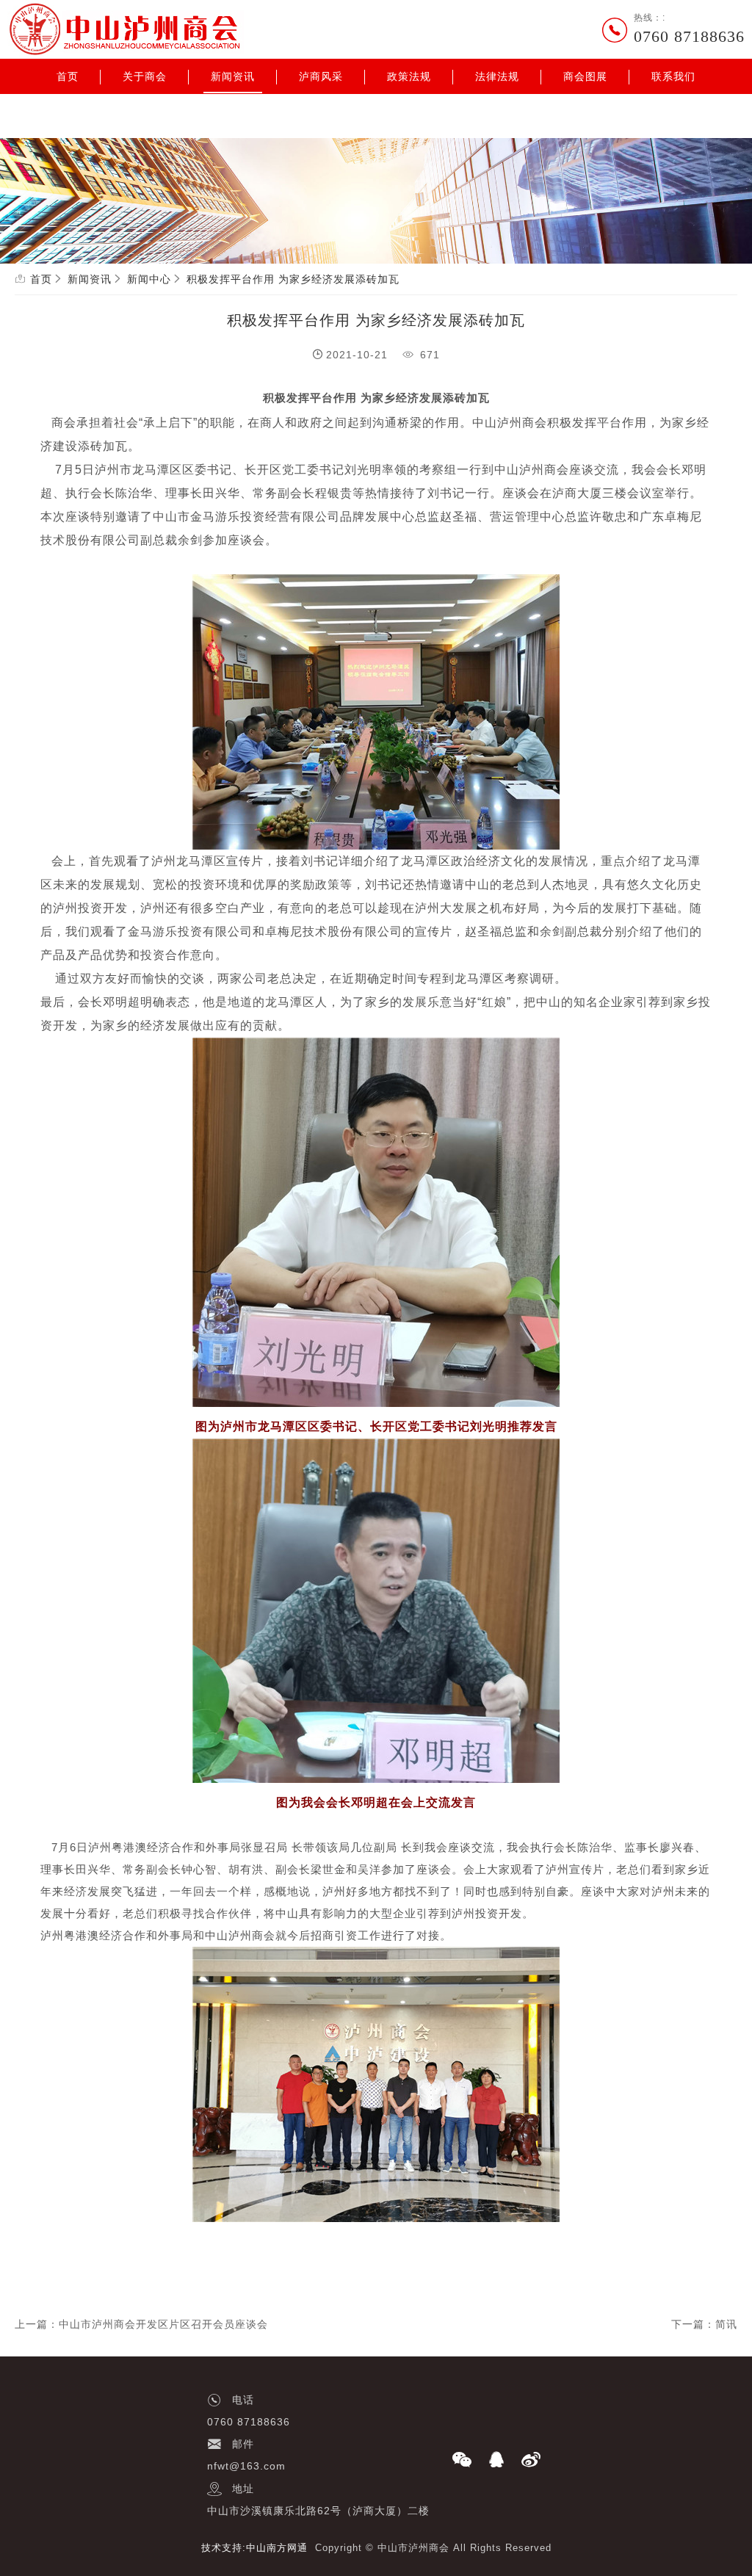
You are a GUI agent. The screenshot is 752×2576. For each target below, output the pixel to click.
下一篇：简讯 (704, 2324)
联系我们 (673, 76)
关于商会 (145, 76)
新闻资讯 (233, 76)
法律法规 (497, 76)
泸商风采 (321, 76)
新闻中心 (149, 279)
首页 (68, 76)
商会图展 (585, 76)
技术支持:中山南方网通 (254, 2548)
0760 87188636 (689, 36)
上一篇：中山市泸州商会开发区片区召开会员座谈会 (141, 2324)
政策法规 (409, 76)
